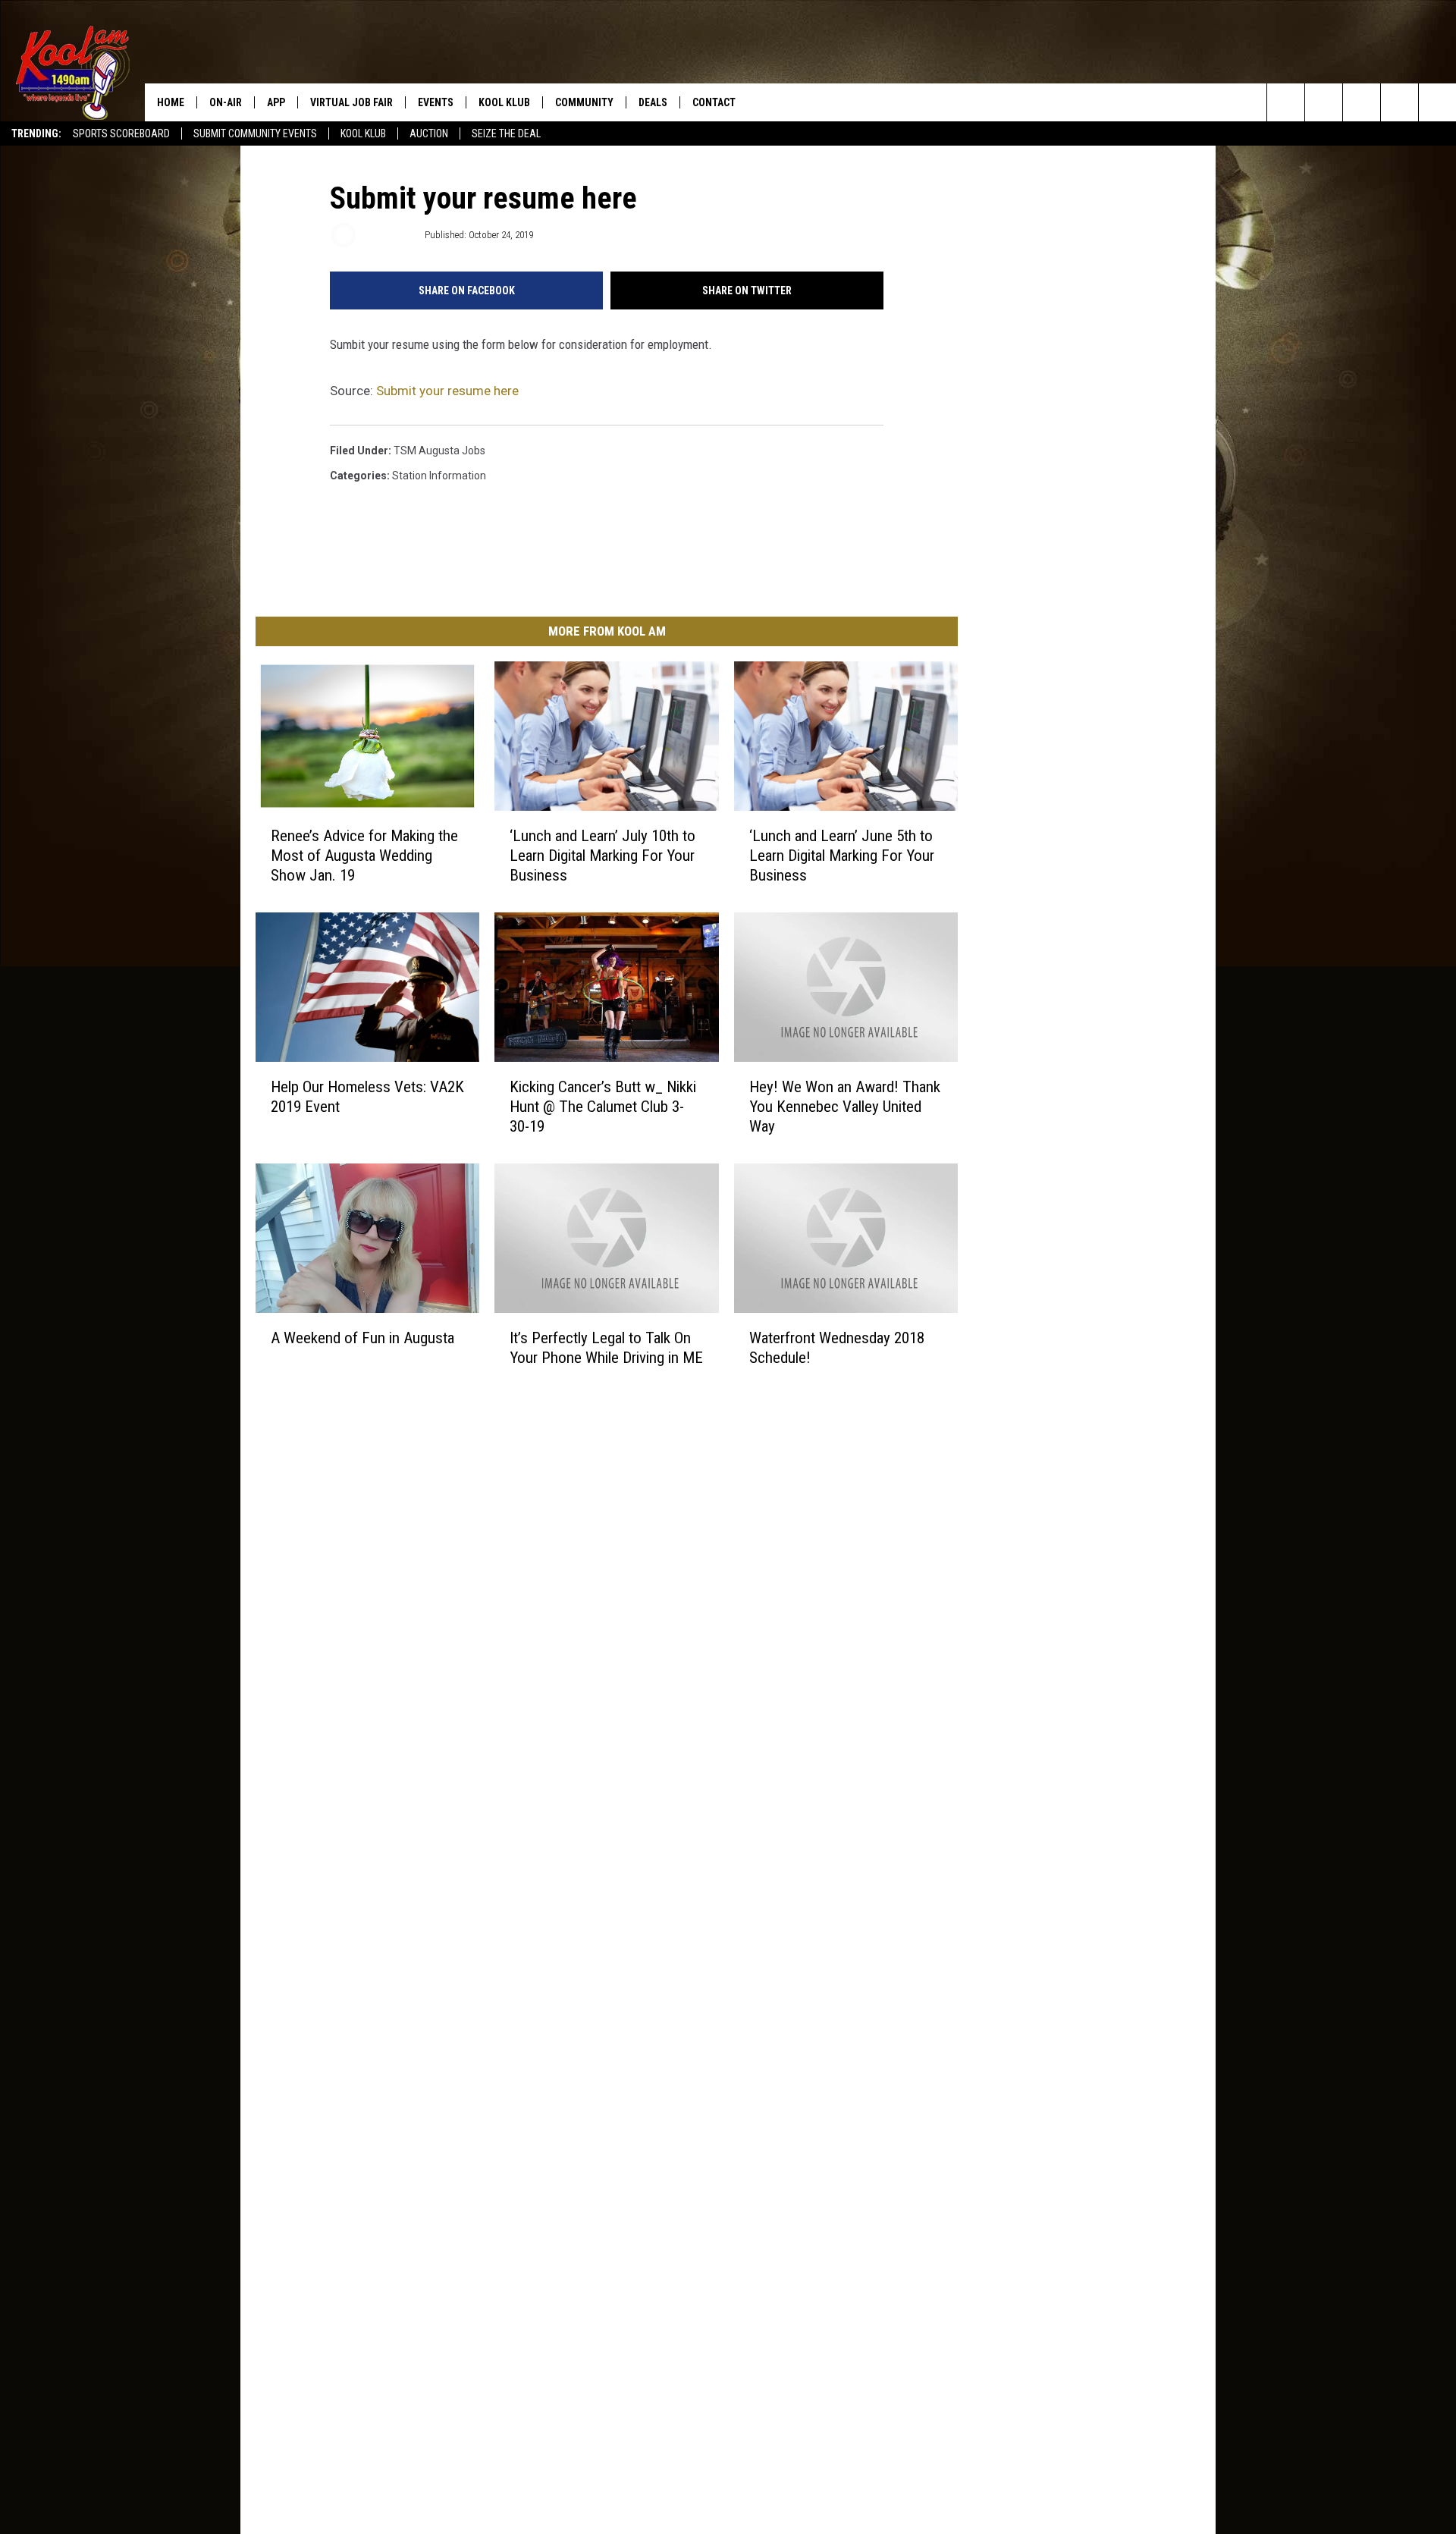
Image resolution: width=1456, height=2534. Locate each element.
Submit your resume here (447, 391)
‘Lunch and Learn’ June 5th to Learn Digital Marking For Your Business (842, 856)
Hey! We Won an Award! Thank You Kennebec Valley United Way (845, 1107)
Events (436, 102)
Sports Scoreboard (121, 133)
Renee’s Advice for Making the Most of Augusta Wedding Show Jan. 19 (364, 856)
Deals (653, 102)
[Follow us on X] (1400, 102)
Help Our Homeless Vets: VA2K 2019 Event (367, 1097)
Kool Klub (363, 133)
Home (171, 102)
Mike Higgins (389, 235)
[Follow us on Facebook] (1362, 102)
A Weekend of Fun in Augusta (362, 1338)
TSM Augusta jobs (439, 451)
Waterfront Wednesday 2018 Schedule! (837, 1348)
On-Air (226, 102)
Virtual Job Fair (351, 102)
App (276, 102)
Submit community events (255, 133)
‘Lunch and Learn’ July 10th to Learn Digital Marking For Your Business (602, 856)
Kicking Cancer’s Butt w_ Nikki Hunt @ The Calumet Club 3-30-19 (603, 1107)
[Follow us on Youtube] (1437, 102)
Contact (714, 102)
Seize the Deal (506, 133)
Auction (429, 133)
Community (584, 102)
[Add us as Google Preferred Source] (1324, 102)
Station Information (439, 476)
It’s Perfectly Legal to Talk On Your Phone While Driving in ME (606, 1348)
